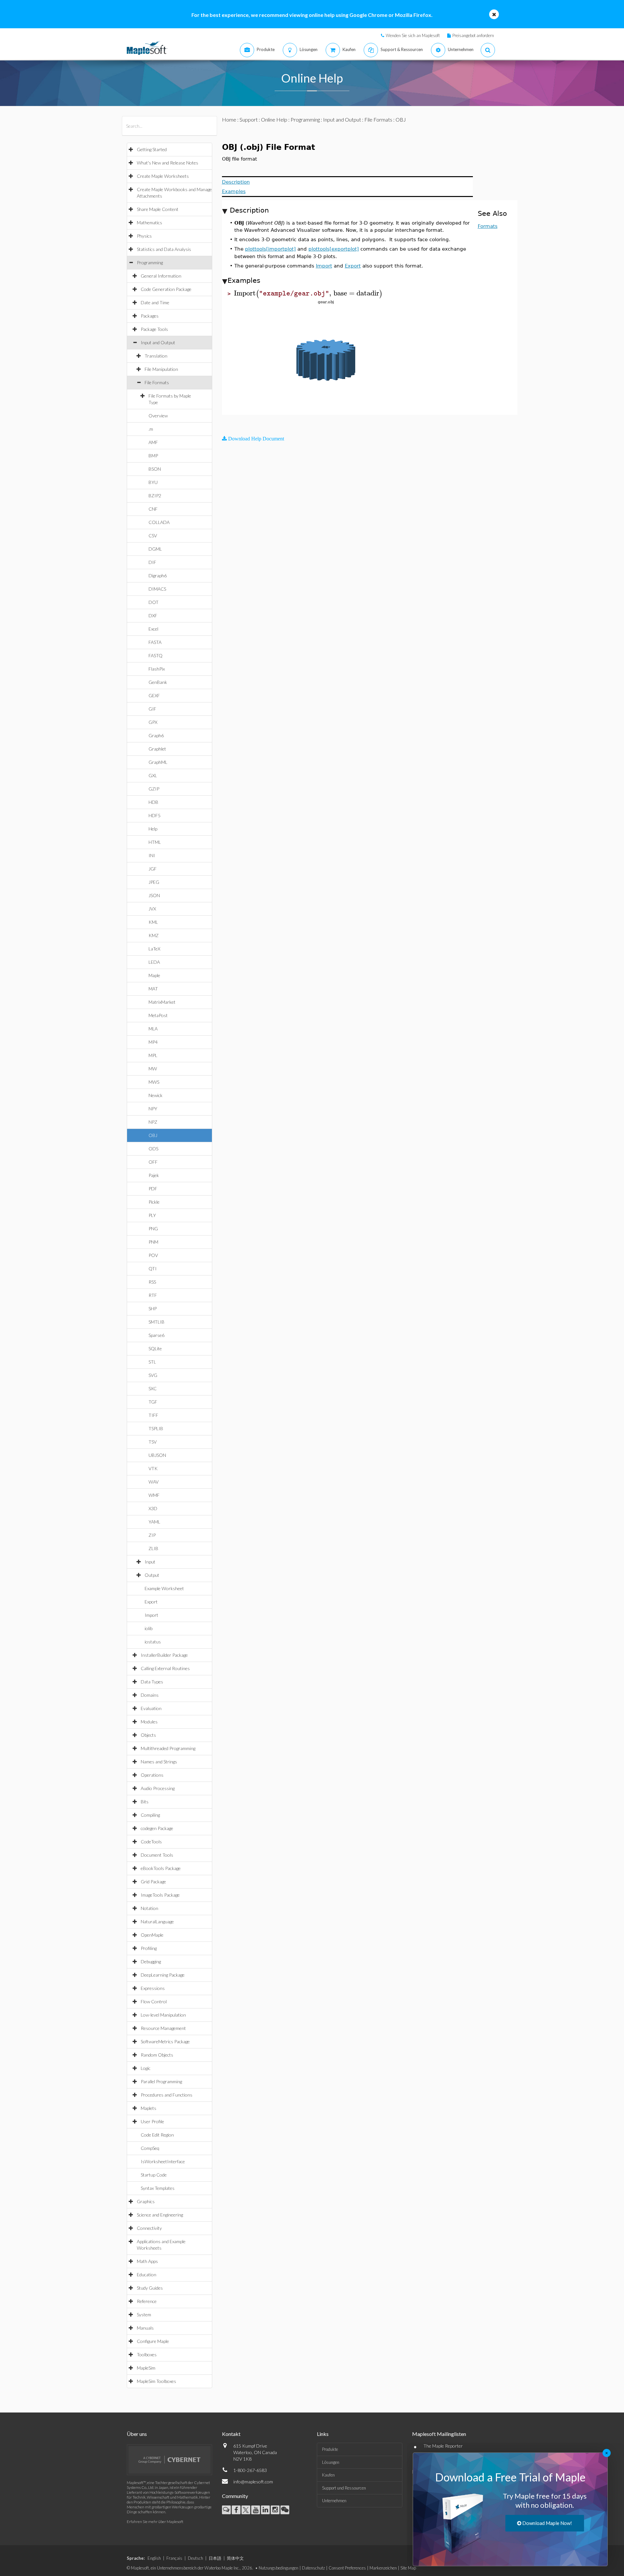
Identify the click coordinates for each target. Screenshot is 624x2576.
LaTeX (154, 949)
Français (174, 2558)
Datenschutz (313, 2568)
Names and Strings (159, 1762)
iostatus (153, 1642)
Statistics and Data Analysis (164, 249)
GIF (152, 709)
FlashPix (157, 669)
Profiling (149, 1948)
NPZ (153, 1122)
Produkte (330, 2449)
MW (153, 1069)
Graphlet (157, 749)
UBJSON (157, 1455)
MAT (153, 989)
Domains (150, 1695)
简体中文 (235, 2558)
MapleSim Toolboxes (156, 2381)
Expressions (153, 1988)
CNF (153, 509)
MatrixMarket (162, 1002)
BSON (155, 469)
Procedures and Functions (167, 2095)
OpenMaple (152, 1935)
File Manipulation (161, 369)
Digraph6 (158, 575)
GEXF (154, 695)
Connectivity (149, 2228)
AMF (153, 442)
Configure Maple (153, 2341)
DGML (155, 549)
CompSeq (150, 2148)
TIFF (153, 1415)
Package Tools (154, 329)
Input (150, 1562)
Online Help (274, 119)
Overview (158, 416)
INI (152, 855)
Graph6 (156, 735)
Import (151, 1615)
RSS (152, 1282)
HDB (153, 802)
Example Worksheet (164, 1588)
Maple (154, 975)
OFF (153, 1162)
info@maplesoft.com (253, 2482)
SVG (153, 1375)
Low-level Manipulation (163, 2015)
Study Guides (150, 2288)
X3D (153, 1508)
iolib (149, 1628)
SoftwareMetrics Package (165, 2041)
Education (147, 2275)
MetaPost (158, 1015)
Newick (156, 1095)
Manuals (145, 2328)
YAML (154, 1522)
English (154, 2558)
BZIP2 (155, 496)
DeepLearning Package (163, 1975)
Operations (152, 1775)
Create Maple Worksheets (163, 176)
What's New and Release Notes (168, 163)
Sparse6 (156, 1335)
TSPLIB (156, 1428)
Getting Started (152, 149)
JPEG (154, 882)
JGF (153, 869)
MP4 (153, 1042)
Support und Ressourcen (344, 2488)
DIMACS (157, 589)
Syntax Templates (158, 2188)
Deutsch (195, 2558)
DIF (152, 562)
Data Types (152, 1682)
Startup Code (154, 2175)
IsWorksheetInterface (163, 2161)
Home (229, 119)
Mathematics (149, 222)
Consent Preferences (347, 2568)
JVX (152, 909)
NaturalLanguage (157, 1922)
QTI (153, 1268)
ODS (153, 1149)
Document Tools (157, 1855)
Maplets (149, 2108)
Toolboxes (147, 2354)
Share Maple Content (158, 209)
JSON (154, 895)
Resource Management (163, 2028)
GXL (153, 775)
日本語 (215, 2558)
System (144, 2314)
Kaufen (328, 2475)
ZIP (152, 1535)
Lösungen (331, 2462)
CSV (153, 536)
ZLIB (153, 1548)
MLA (153, 1029)
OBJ (153, 1135)
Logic (146, 2068)
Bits (145, 1802)
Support (249, 119)
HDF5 (155, 815)
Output (152, 1575)
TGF (153, 1402)
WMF (154, 1495)
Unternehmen (334, 2501)
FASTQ (156, 655)
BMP (153, 456)
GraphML (158, 762)
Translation (156, 356)
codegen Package (157, 1828)
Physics (144, 236)
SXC (153, 1388)
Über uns (137, 2434)
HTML (155, 842)
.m (151, 429)
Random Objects (157, 2055)
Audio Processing (158, 1788)
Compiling (150, 1815)
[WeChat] (285, 2510)
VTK (153, 1468)
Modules (149, 1722)
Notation (149, 1908)
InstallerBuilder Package (164, 1655)
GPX (153, 722)
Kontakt (231, 2434)
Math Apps (147, 2261)
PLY (152, 1215)
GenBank (158, 682)
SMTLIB (156, 1322)
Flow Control (154, 2001)
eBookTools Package (161, 1868)
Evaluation (151, 1708)
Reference (147, 2301)
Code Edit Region (157, 2135)
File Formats (157, 382)
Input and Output (158, 342)
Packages (150, 316)
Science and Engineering (160, 2215)
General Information (161, 276)
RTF (153, 1295)
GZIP (154, 789)
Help (153, 829)
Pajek (154, 1175)
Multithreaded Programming (168, 1748)
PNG (153, 1229)
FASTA (155, 642)
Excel (153, 629)
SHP (153, 1308)
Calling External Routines (165, 1668)
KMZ (154, 935)
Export (151, 1602)
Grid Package (153, 1882)
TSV (153, 1442)
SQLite (155, 1348)
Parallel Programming (161, 2081)
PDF (153, 1189)
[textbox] (308, 293)
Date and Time (155, 302)
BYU (153, 482)
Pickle (154, 1202)
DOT (154, 602)
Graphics (146, 2201)
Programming (150, 262)
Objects (148, 1735)
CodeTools (151, 1842)
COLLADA (159, 522)
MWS (154, 1082)
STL (152, 1362)
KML (153, 922)
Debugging (151, 1961)
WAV (154, 1482)
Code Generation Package (166, 289)
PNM (153, 1242)
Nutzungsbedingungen (279, 2568)
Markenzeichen (383, 2568)
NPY (153, 1109)
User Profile (152, 2121)
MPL (153, 1055)
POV (153, 1255)
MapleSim (146, 2368)
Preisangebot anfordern (473, 35)
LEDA (154, 962)
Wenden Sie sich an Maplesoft (413, 35)
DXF (153, 615)
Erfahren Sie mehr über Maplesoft (155, 2522)
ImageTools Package (160, 1895)
